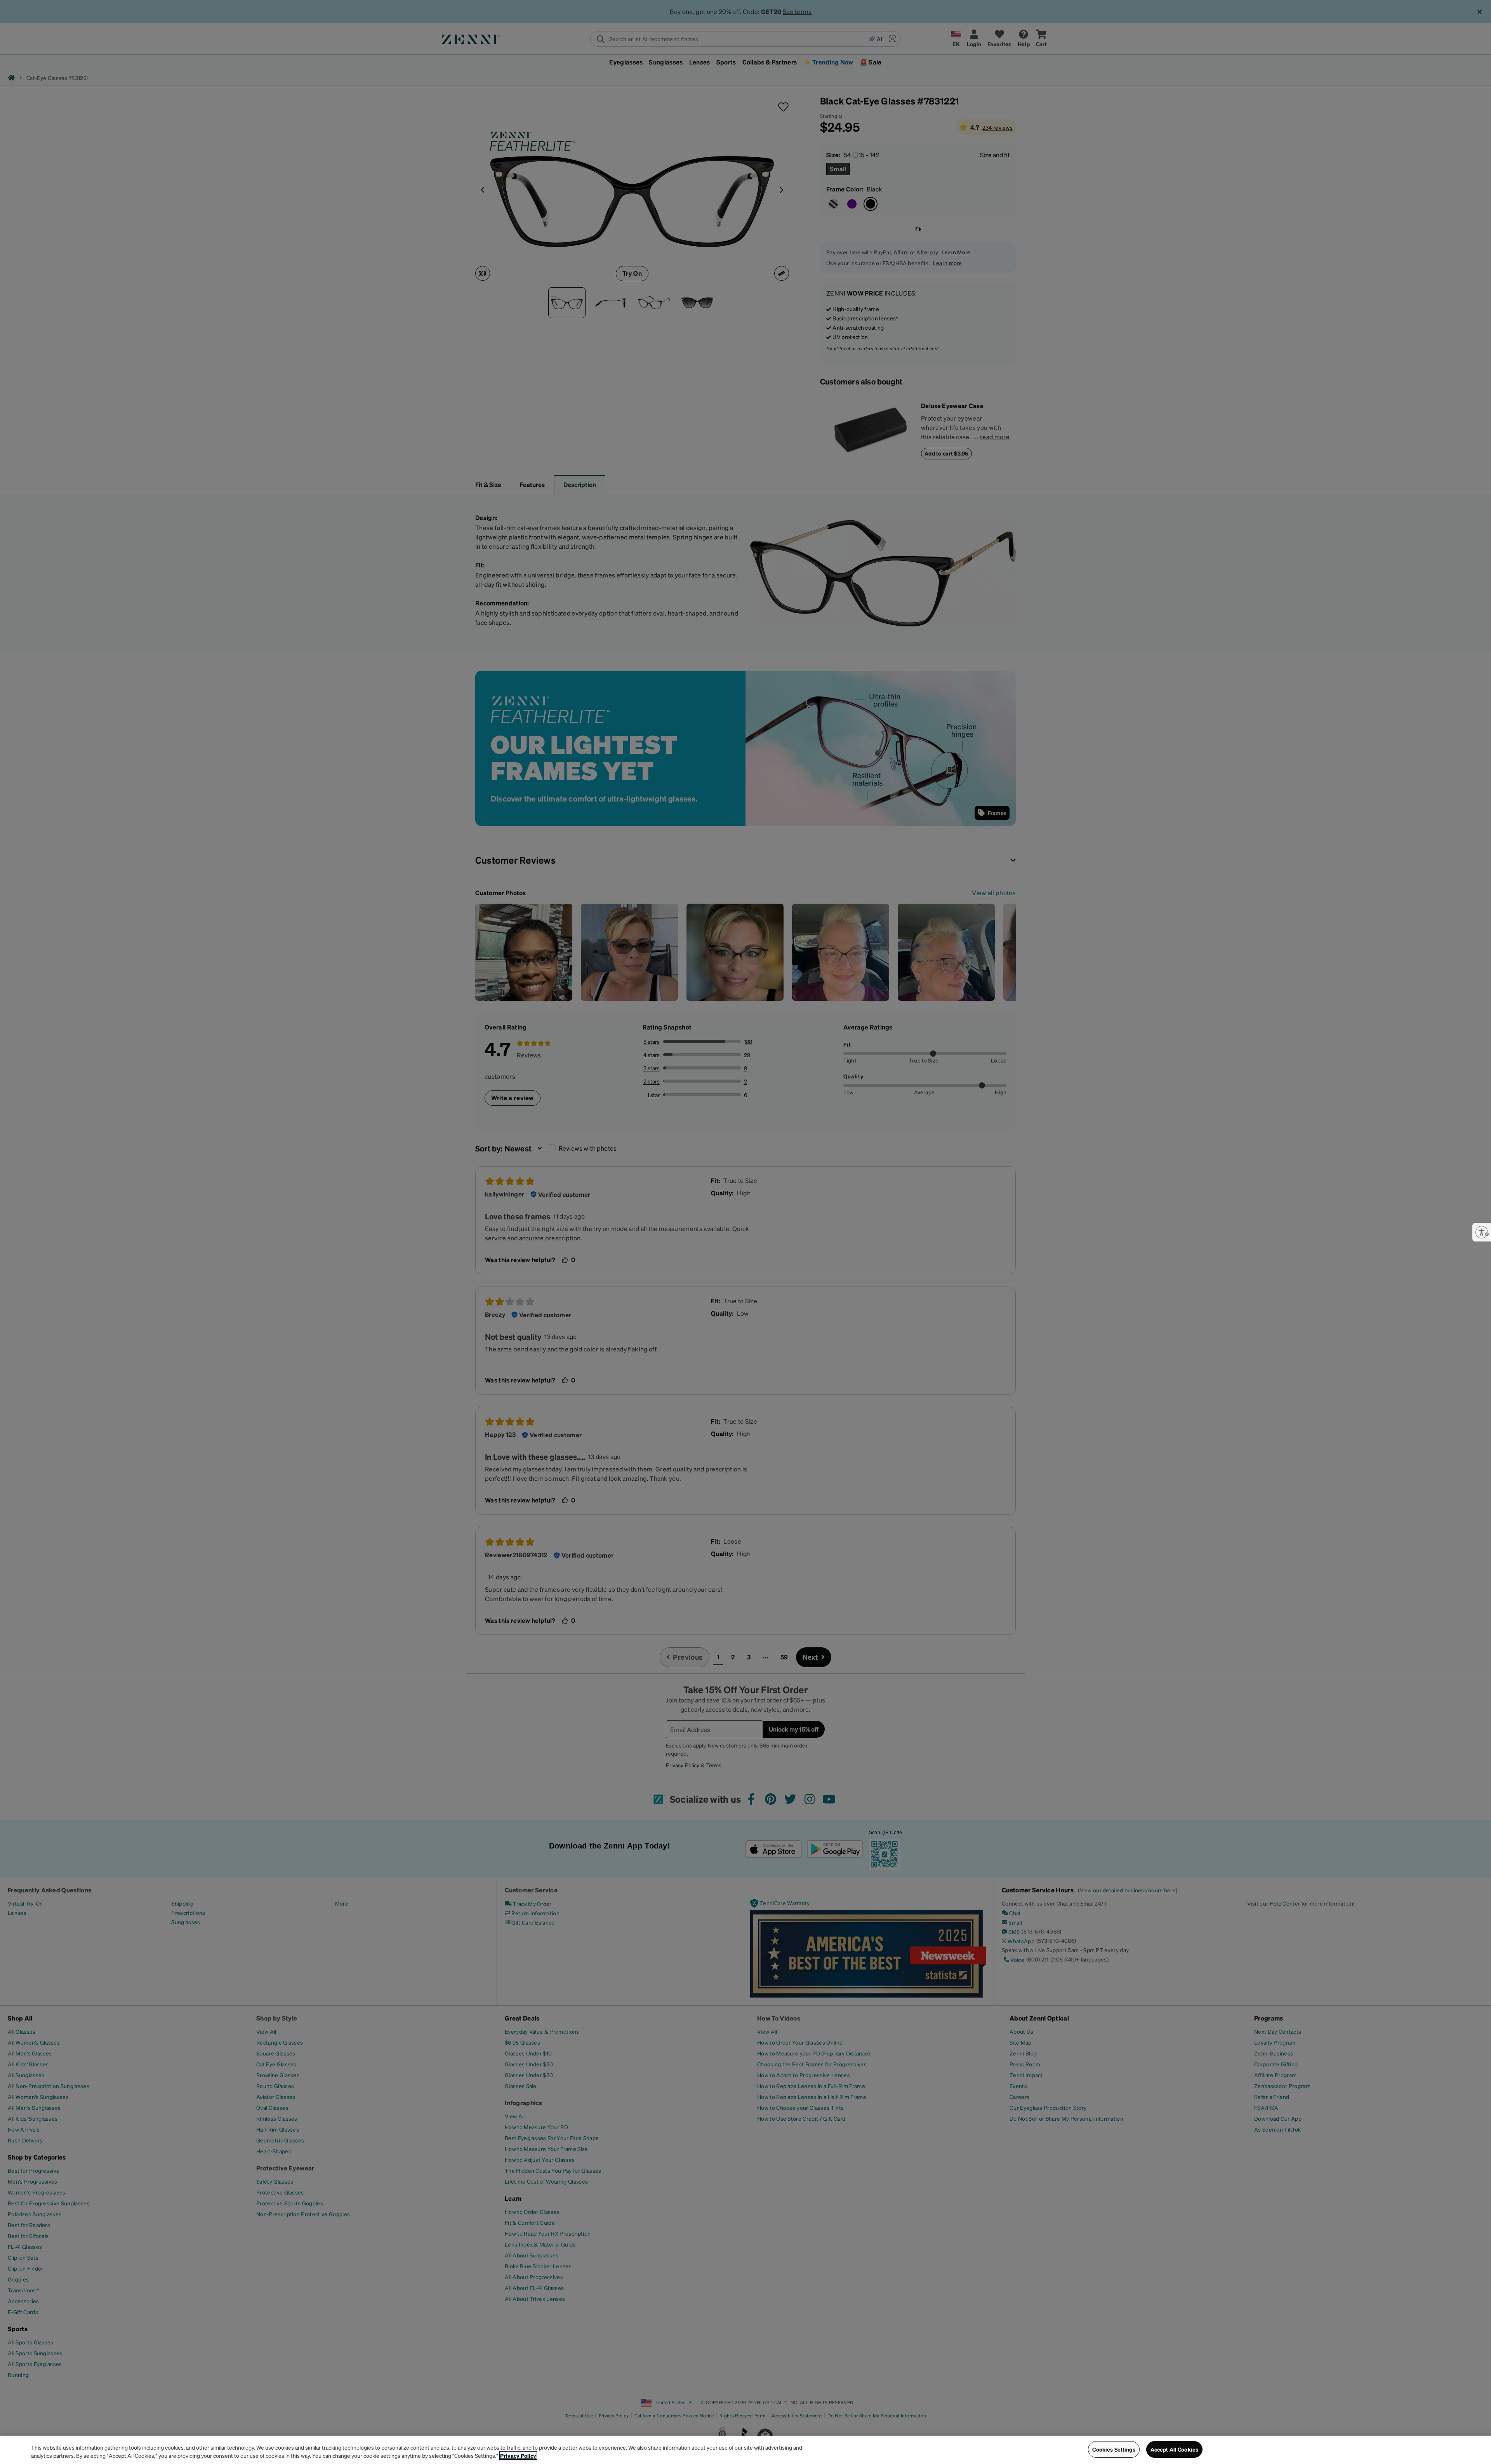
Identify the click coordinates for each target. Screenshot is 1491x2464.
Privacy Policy (518, 2455)
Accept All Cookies (1175, 2449)
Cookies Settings (1114, 2449)
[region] (745, 2450)
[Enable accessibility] (1482, 1232)
